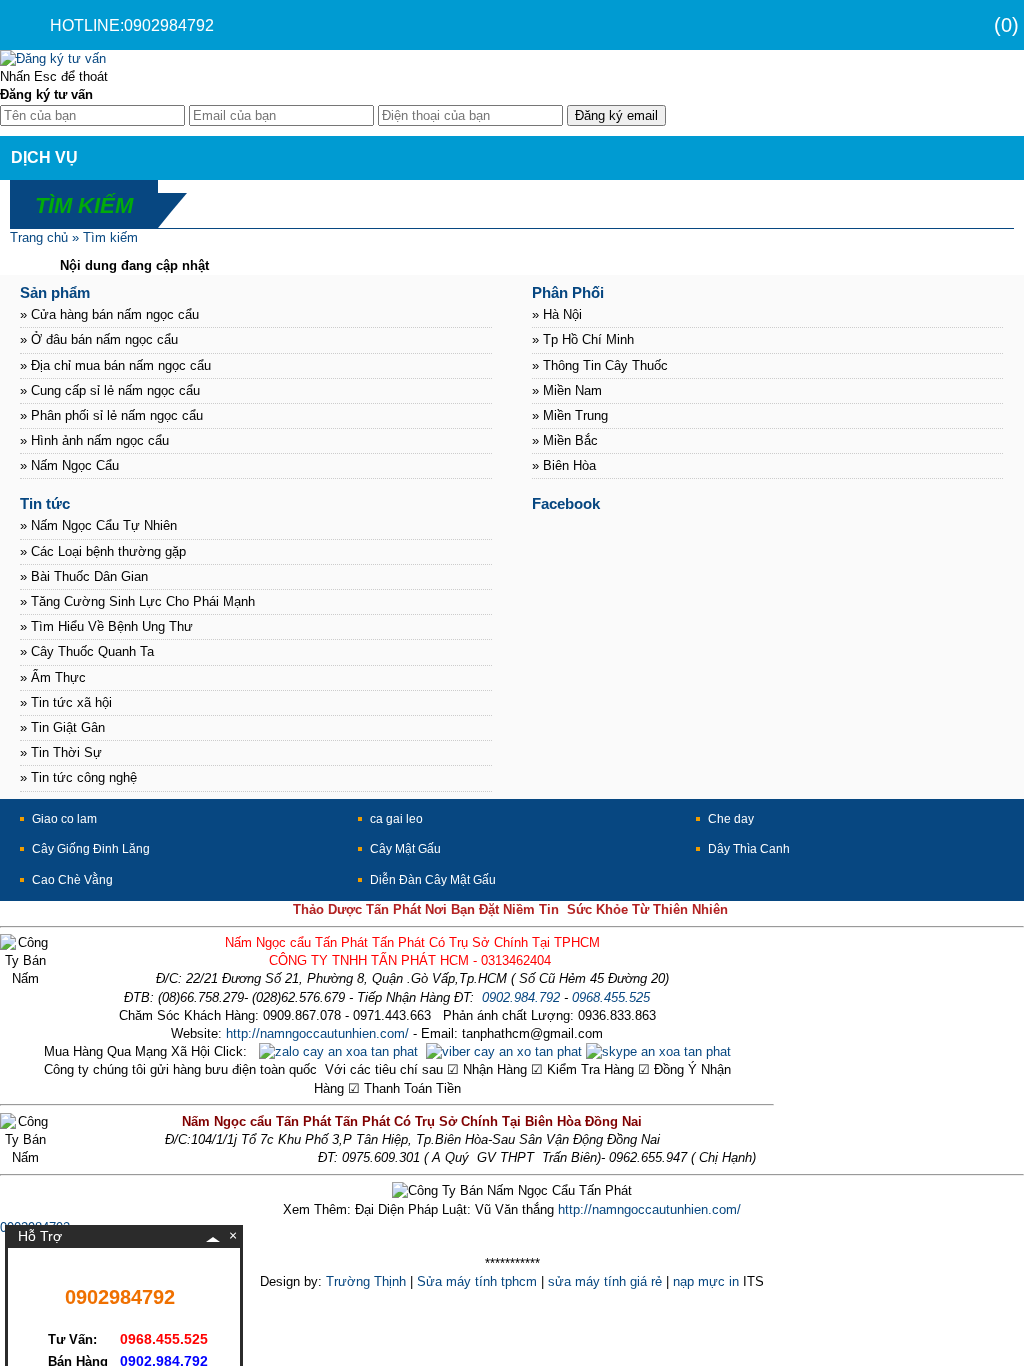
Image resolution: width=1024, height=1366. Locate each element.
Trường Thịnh (366, 1281)
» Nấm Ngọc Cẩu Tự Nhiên (98, 525)
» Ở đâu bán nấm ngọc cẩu (99, 339)
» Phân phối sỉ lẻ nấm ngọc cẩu (111, 415)
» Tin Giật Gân (62, 727)
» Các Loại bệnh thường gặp (103, 551)
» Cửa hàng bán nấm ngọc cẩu (109, 314)
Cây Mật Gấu (405, 849)
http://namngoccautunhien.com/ (317, 1033)
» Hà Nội (557, 314)
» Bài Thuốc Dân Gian (84, 576)
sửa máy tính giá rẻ (605, 1281)
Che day (731, 819)
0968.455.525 (611, 997)
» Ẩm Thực (53, 677)
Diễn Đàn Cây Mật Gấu (433, 880)
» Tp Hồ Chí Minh (583, 339)
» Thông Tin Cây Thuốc (600, 365)
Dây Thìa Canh (749, 849)
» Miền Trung (570, 415)
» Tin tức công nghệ (78, 777)
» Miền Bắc (565, 440)
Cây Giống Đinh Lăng (91, 849)
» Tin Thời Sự (61, 752)
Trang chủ (39, 237)
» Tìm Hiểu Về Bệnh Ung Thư (106, 626)
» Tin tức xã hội (66, 702)
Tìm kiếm (110, 237)
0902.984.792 (521, 997)
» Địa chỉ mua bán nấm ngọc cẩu (115, 365)
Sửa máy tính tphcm (477, 1281)
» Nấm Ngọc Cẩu (69, 465)
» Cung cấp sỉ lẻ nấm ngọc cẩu (110, 390)
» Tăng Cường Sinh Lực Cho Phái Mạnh (137, 601)
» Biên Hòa (564, 465)
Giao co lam (64, 819)
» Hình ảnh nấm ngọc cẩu (94, 440)
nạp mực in (706, 1281)
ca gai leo (396, 819)
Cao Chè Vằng (72, 880)
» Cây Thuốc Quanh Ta (87, 651)
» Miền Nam (567, 390)
